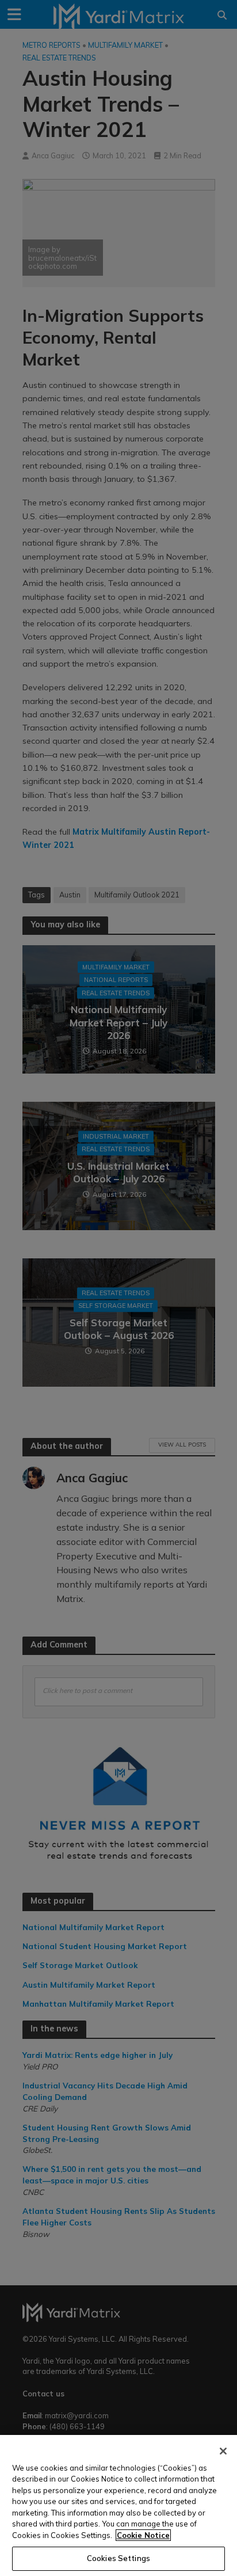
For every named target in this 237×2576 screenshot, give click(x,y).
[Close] (223, 2451)
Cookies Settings (118, 2558)
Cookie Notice (143, 2535)
